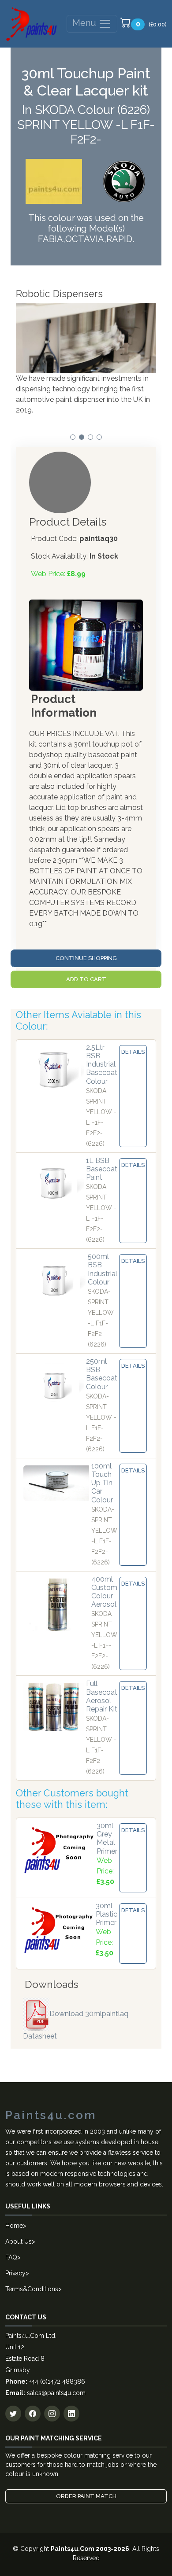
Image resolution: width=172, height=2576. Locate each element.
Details (133, 1052)
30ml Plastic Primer (107, 1914)
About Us (19, 2241)
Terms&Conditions (32, 2289)
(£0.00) (151, 24)
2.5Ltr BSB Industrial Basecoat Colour (102, 1064)
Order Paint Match (86, 2496)
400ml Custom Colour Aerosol (104, 1592)
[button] (73, 437)
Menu (85, 23)
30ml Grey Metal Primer (107, 1838)
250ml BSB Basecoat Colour (102, 1374)
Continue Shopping (86, 958)
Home (14, 2226)
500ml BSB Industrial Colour (103, 1269)
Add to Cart (86, 979)
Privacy (15, 2273)
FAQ (11, 2257)
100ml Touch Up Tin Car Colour (102, 1483)
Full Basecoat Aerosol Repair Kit (102, 1696)
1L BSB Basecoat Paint (102, 1169)
